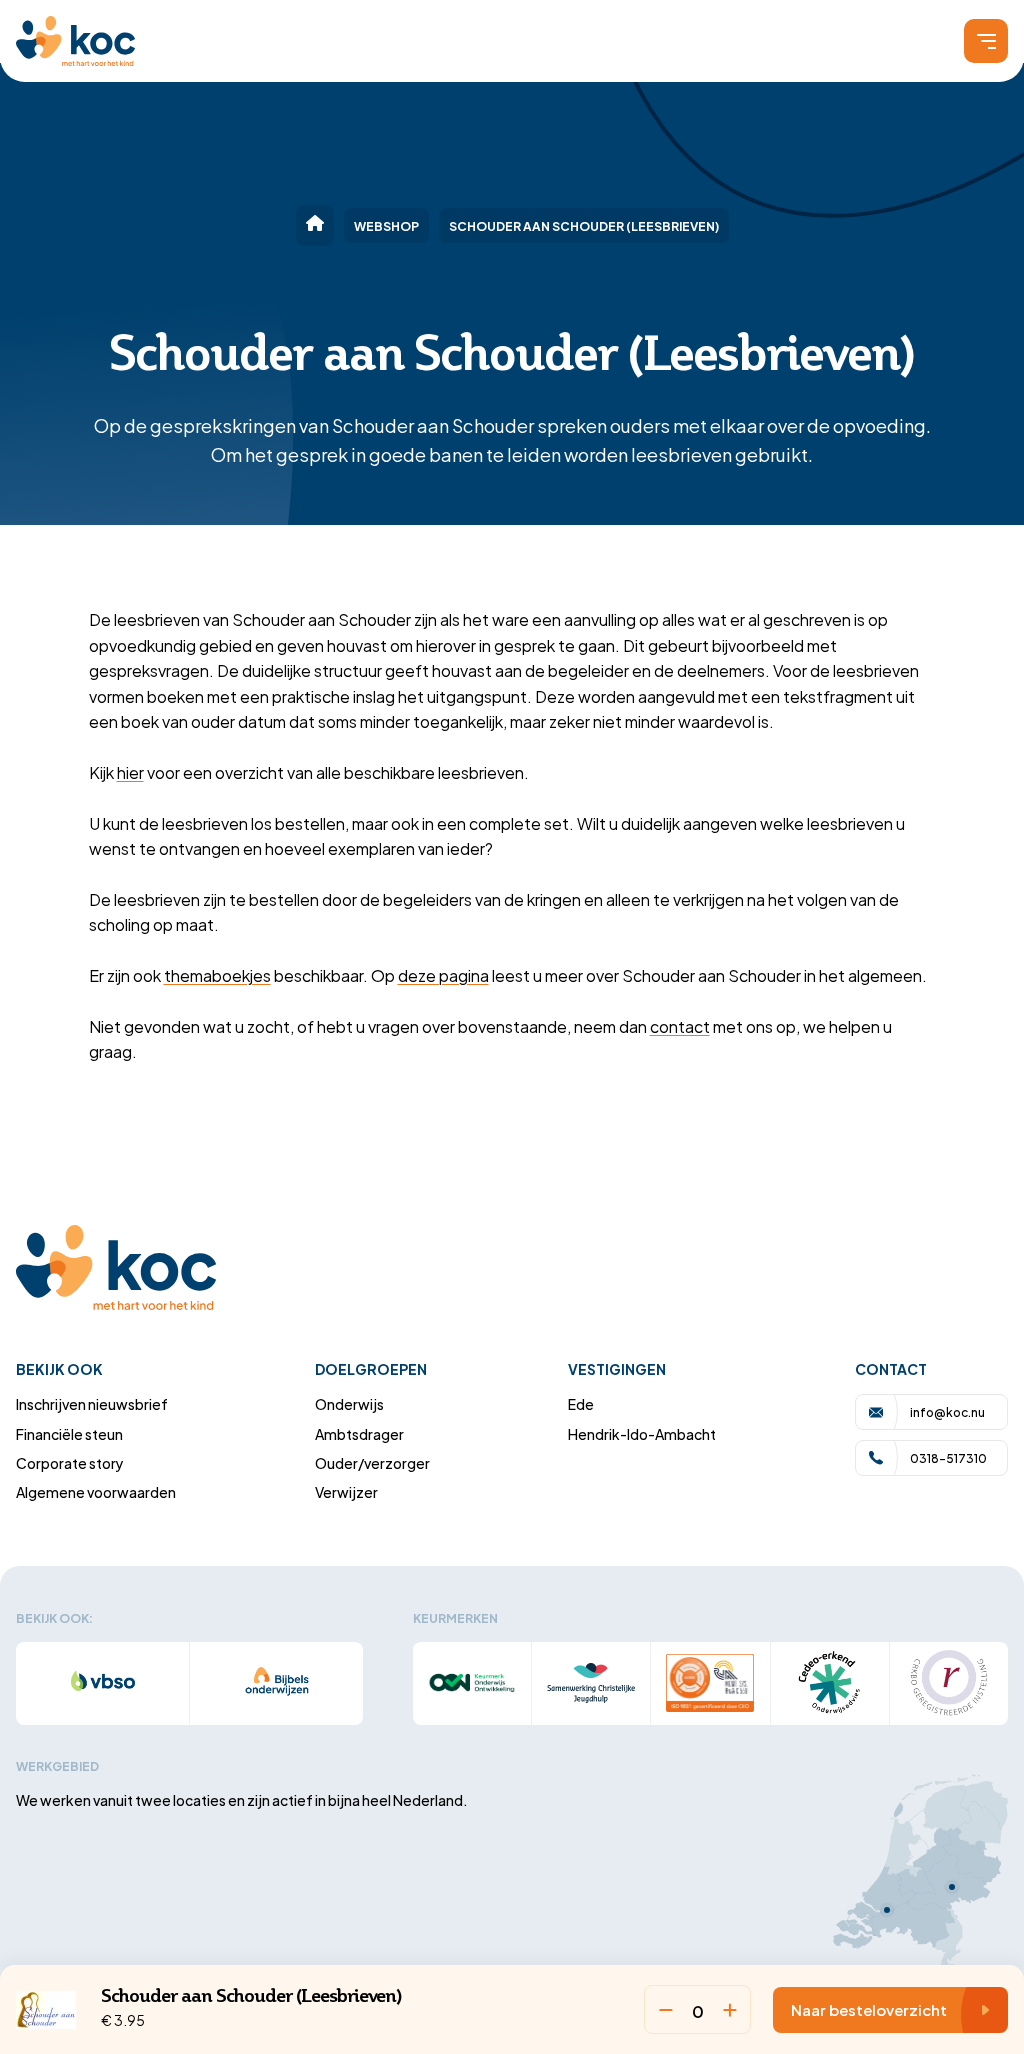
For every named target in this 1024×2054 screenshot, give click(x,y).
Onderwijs (349, 1403)
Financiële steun (69, 1433)
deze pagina (443, 974)
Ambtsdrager (359, 1433)
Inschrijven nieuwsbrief (92, 1403)
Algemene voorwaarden (96, 1491)
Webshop (386, 225)
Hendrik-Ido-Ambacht (642, 1433)
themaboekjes (217, 974)
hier (130, 771)
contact (680, 1025)
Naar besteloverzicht (869, 2009)
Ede (581, 1403)
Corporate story (70, 1462)
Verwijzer (346, 1491)
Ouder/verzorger (372, 1462)
